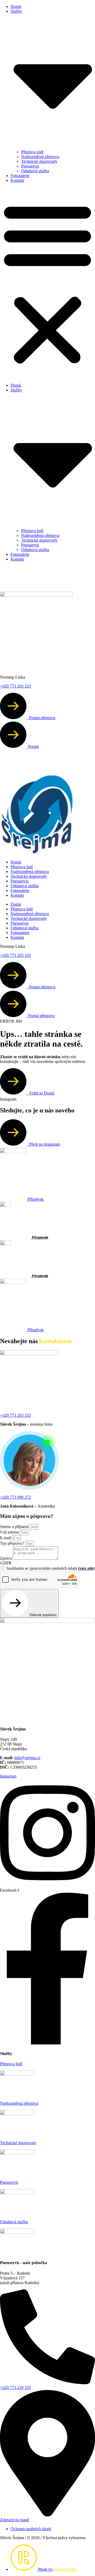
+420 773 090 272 (15, 1497)
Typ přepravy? (13, 1543)
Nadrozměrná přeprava (40, 157)
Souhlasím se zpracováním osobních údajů (51, 1568)
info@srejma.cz (27, 1758)
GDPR (6, 1563)
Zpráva (6, 1558)
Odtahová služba (35, 171)
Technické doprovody (39, 161)
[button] (47, 283)
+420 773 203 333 (15, 1415)
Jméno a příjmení (15, 1527)
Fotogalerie (20, 176)
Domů (16, 6)
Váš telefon (10, 1532)
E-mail (6, 1538)
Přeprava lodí (32, 152)
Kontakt (17, 180)
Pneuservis (30, 166)
